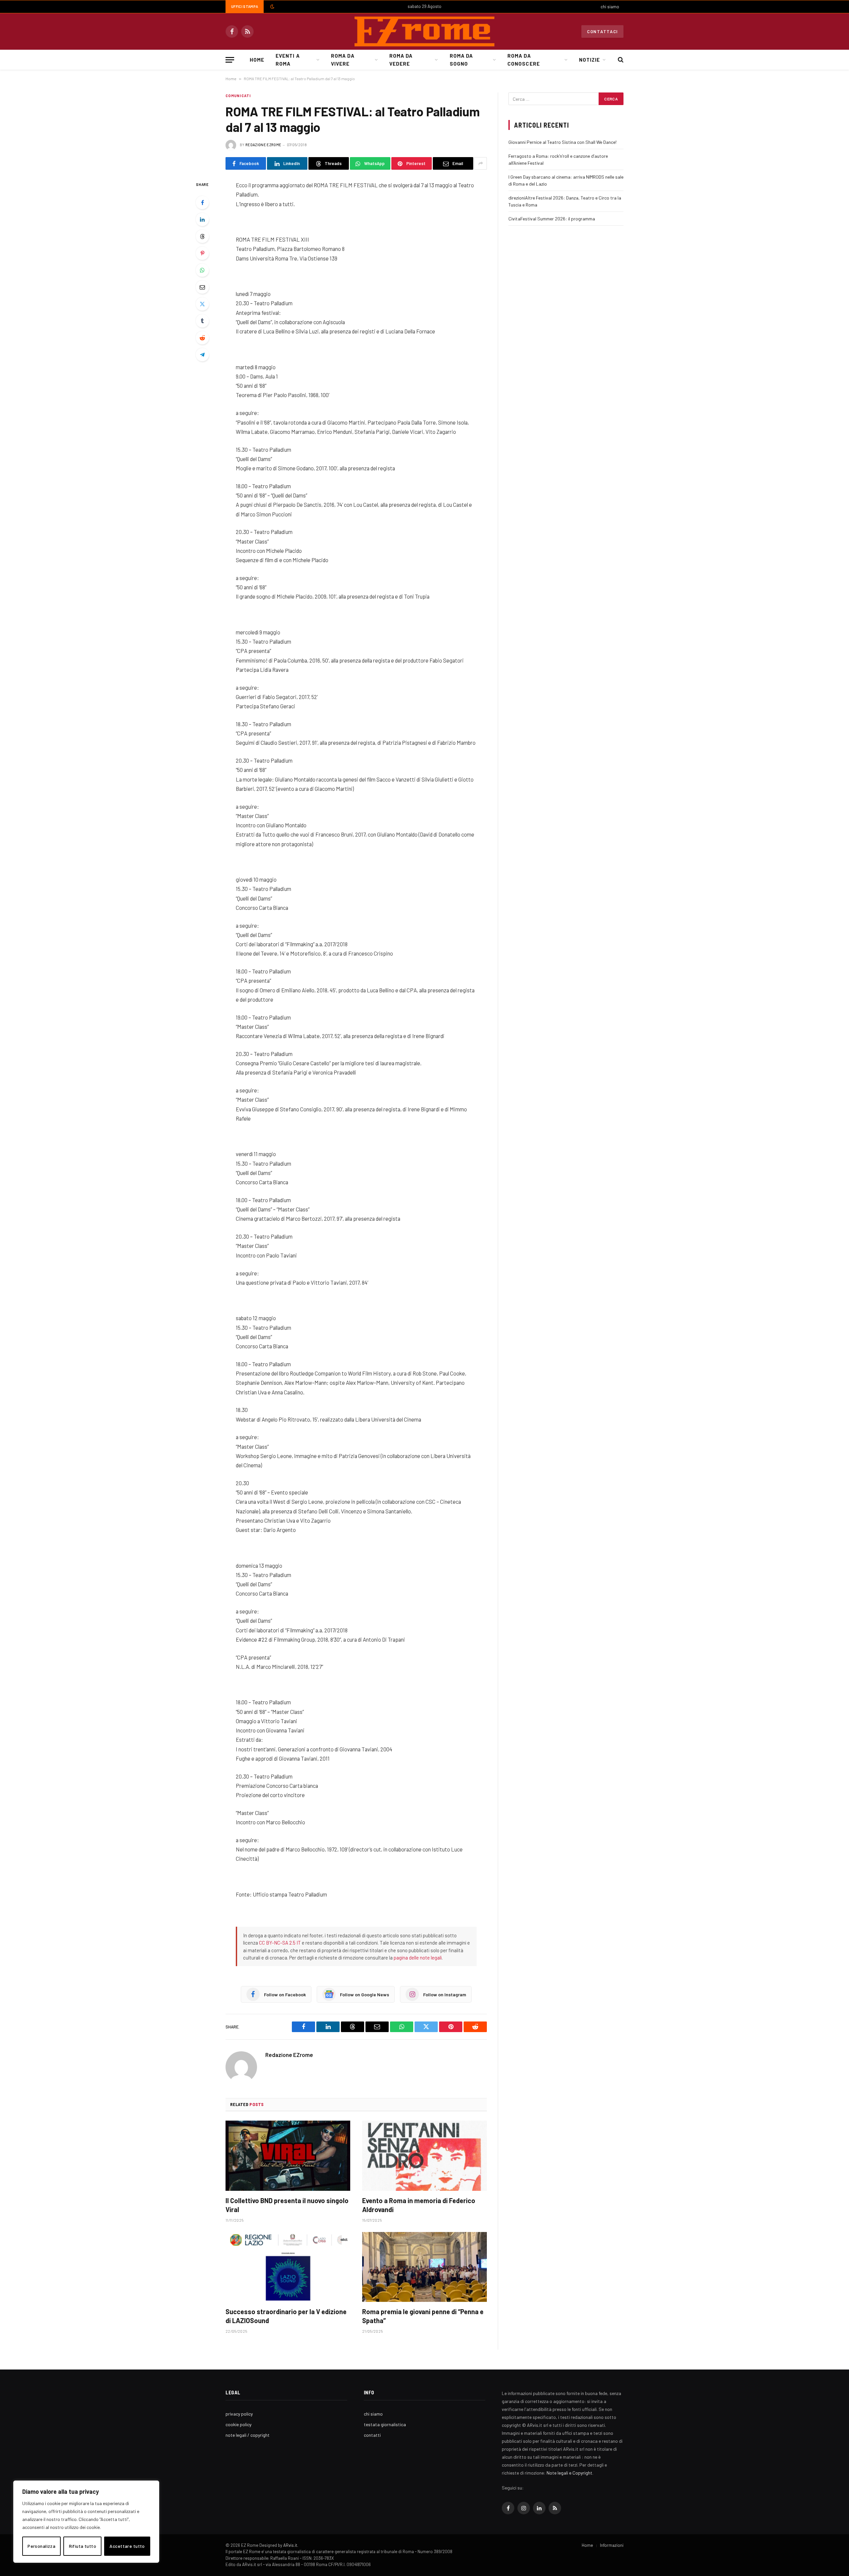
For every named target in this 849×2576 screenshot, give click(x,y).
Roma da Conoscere (523, 60)
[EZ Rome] (424, 31)
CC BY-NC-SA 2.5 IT (280, 1943)
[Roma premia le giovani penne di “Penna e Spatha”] (424, 2267)
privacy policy (239, 2414)
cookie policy (238, 2424)
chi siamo (610, 7)
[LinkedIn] (202, 219)
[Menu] (230, 60)
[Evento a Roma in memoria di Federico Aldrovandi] (424, 2156)
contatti (372, 2435)
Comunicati (238, 96)
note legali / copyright (248, 2435)
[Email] (202, 287)
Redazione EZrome (263, 145)
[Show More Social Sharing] (481, 163)
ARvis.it (290, 2545)
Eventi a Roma (288, 60)
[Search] (620, 60)
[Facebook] (202, 203)
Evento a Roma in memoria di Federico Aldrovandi (419, 2205)
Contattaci (602, 31)
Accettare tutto (127, 2546)
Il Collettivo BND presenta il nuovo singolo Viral (287, 2205)
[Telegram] (202, 355)
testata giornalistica (385, 2424)
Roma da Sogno (461, 60)
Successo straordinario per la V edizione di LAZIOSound (286, 2316)
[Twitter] (202, 304)
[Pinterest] (202, 253)
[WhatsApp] (202, 270)
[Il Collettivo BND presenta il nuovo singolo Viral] (288, 2156)
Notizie (589, 60)
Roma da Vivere (343, 60)
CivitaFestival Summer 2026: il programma (552, 219)
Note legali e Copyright (569, 2473)
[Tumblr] (202, 321)
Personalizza (41, 2546)
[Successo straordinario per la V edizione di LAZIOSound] (288, 2267)
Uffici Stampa (245, 6)
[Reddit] (202, 338)
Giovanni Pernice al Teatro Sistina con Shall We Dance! (562, 142)
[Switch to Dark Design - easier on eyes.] (272, 7)
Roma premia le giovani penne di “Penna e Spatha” (423, 2316)
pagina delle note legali (418, 1958)
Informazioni (612, 2545)
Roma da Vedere (401, 60)
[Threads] (202, 236)
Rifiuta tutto (83, 2546)
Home (257, 60)
